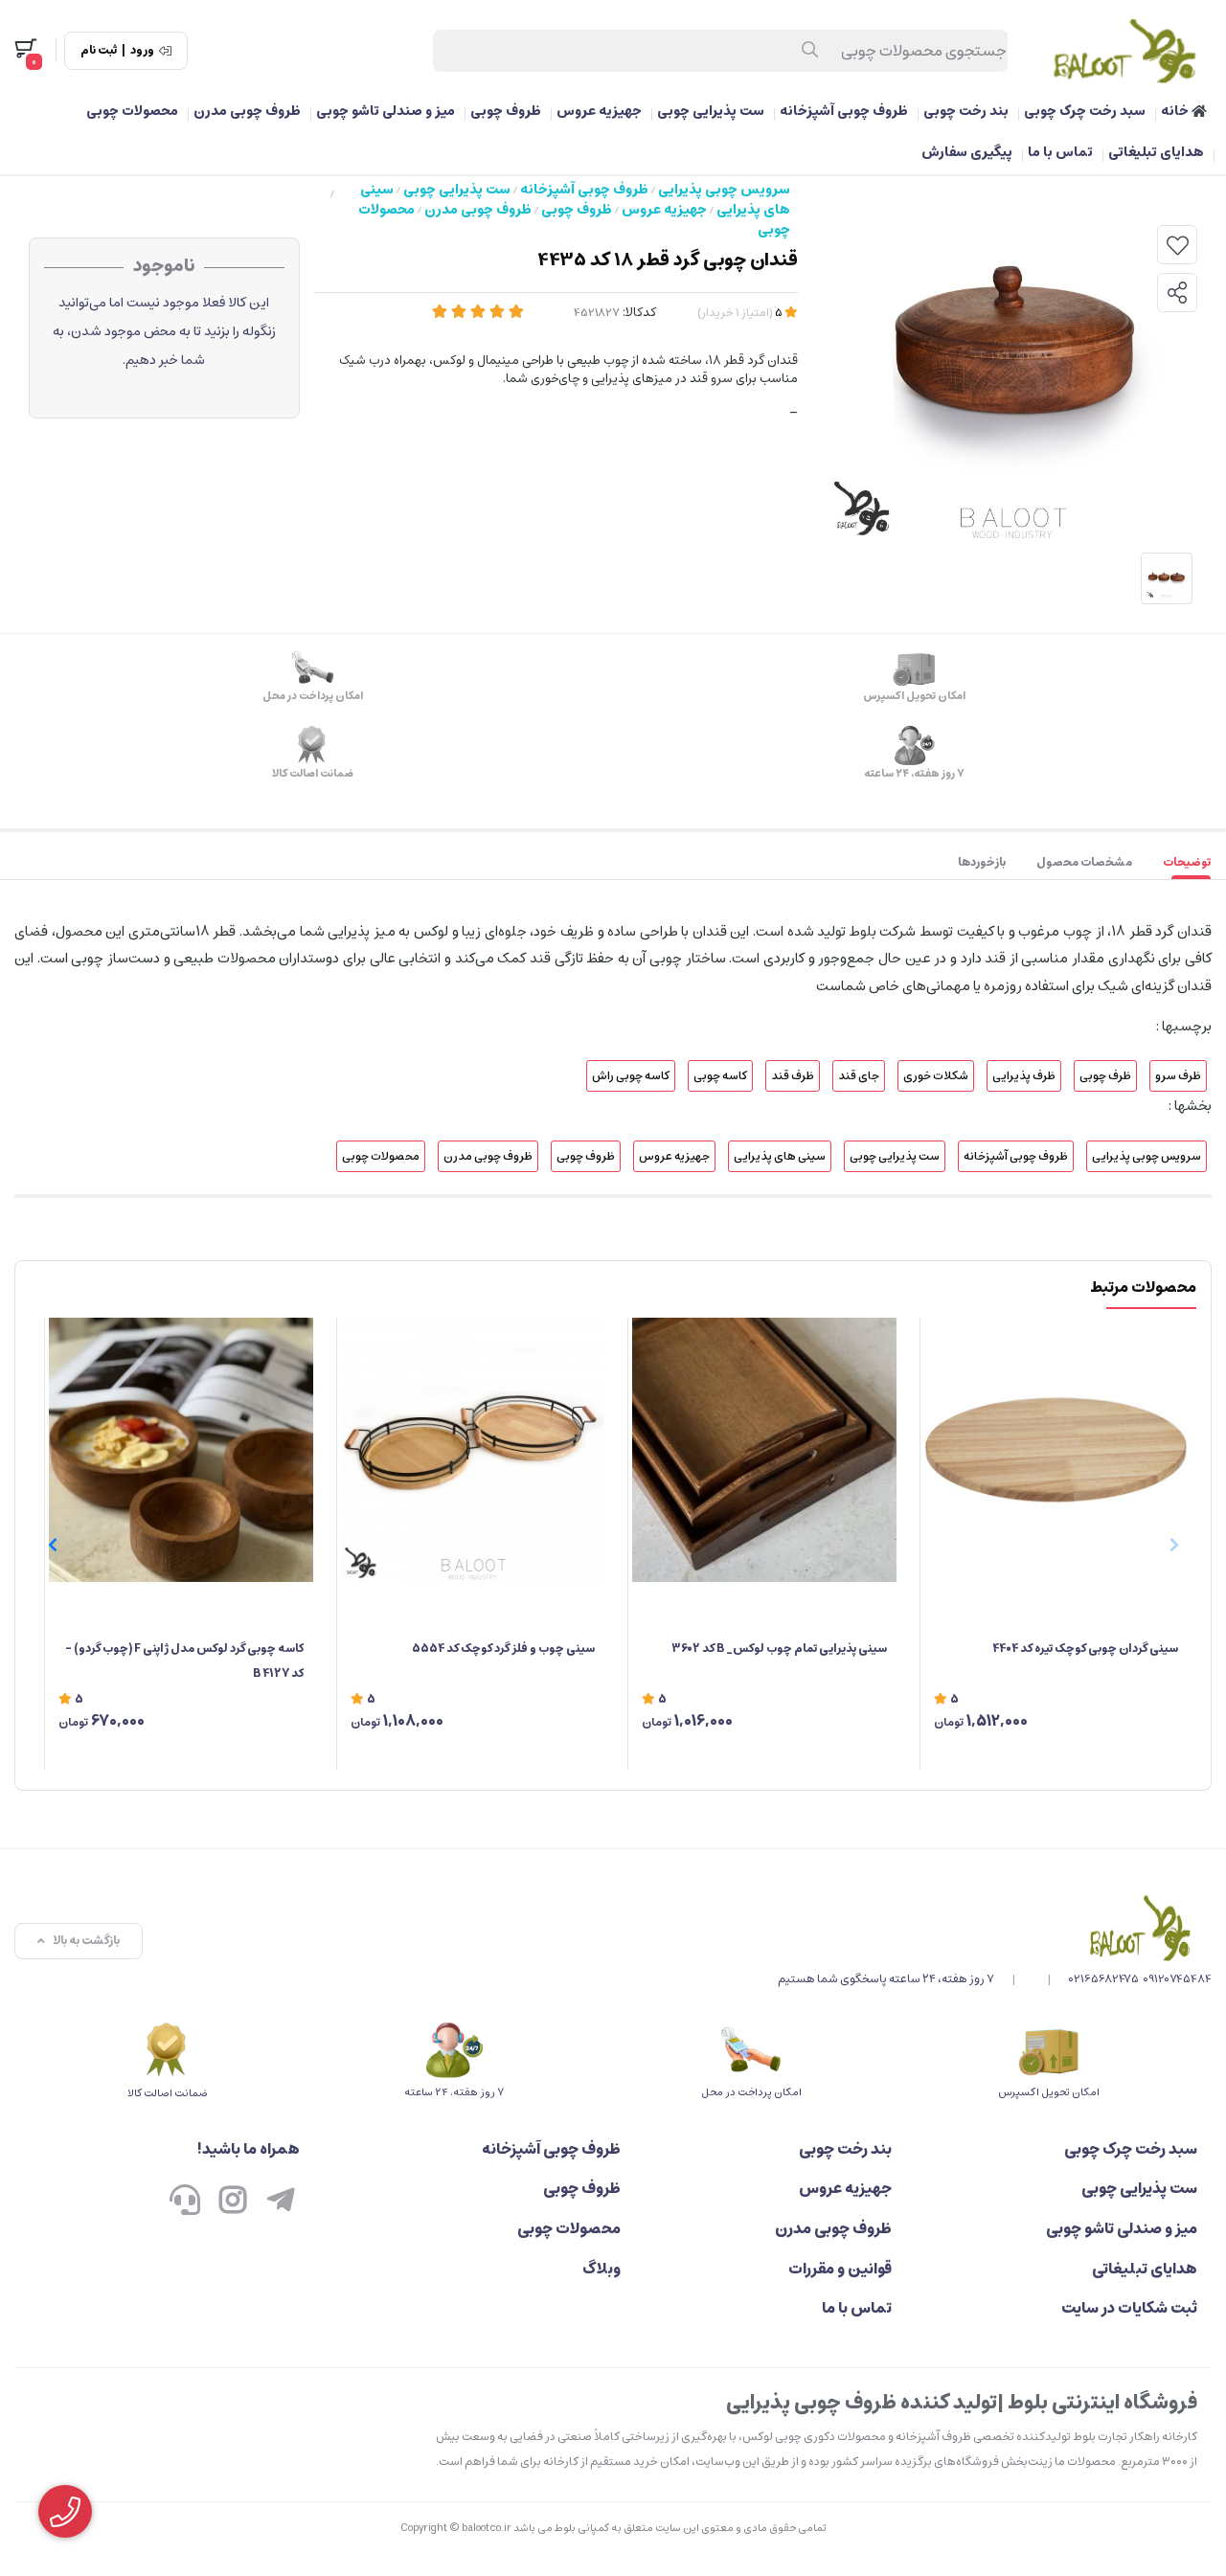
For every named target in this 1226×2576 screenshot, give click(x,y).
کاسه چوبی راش (631, 1076)
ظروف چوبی (506, 111)
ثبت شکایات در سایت (1129, 2308)
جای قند (859, 1076)
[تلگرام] (281, 2202)
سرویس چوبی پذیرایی (724, 190)
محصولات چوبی (132, 111)
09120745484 (1177, 1979)
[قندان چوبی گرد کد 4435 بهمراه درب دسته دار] (995, 1928)
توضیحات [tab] (1187, 862)
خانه (1176, 111)
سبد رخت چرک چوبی (1085, 111)
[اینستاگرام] (233, 2202)
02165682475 (1104, 1979)
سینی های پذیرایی (780, 1156)
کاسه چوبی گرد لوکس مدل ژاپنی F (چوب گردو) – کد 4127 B (184, 1661)
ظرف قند (793, 1076)
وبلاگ (602, 2269)
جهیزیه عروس (599, 111)
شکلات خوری (936, 1076)
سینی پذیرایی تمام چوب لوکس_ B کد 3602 (779, 1649)
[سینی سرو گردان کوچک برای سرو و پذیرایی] (1056, 1450)
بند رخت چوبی (966, 111)
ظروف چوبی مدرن (247, 111)
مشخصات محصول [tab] (1084, 862)
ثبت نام (99, 51)
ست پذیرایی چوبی (711, 111)
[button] (52, 1545)
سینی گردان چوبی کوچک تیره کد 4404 (1085, 1649)
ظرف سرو (1178, 1076)
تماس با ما (1060, 152)
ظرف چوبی (1105, 1076)
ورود (142, 51)
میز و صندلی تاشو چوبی (386, 111)
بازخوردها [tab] (982, 862)
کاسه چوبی (720, 1076)
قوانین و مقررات (840, 2269)
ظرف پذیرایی (1024, 1076)
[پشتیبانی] (185, 2202)
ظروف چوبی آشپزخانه (844, 111)
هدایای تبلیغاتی (1156, 152)
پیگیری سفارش (967, 152)
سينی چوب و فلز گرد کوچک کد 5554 (503, 1649)
